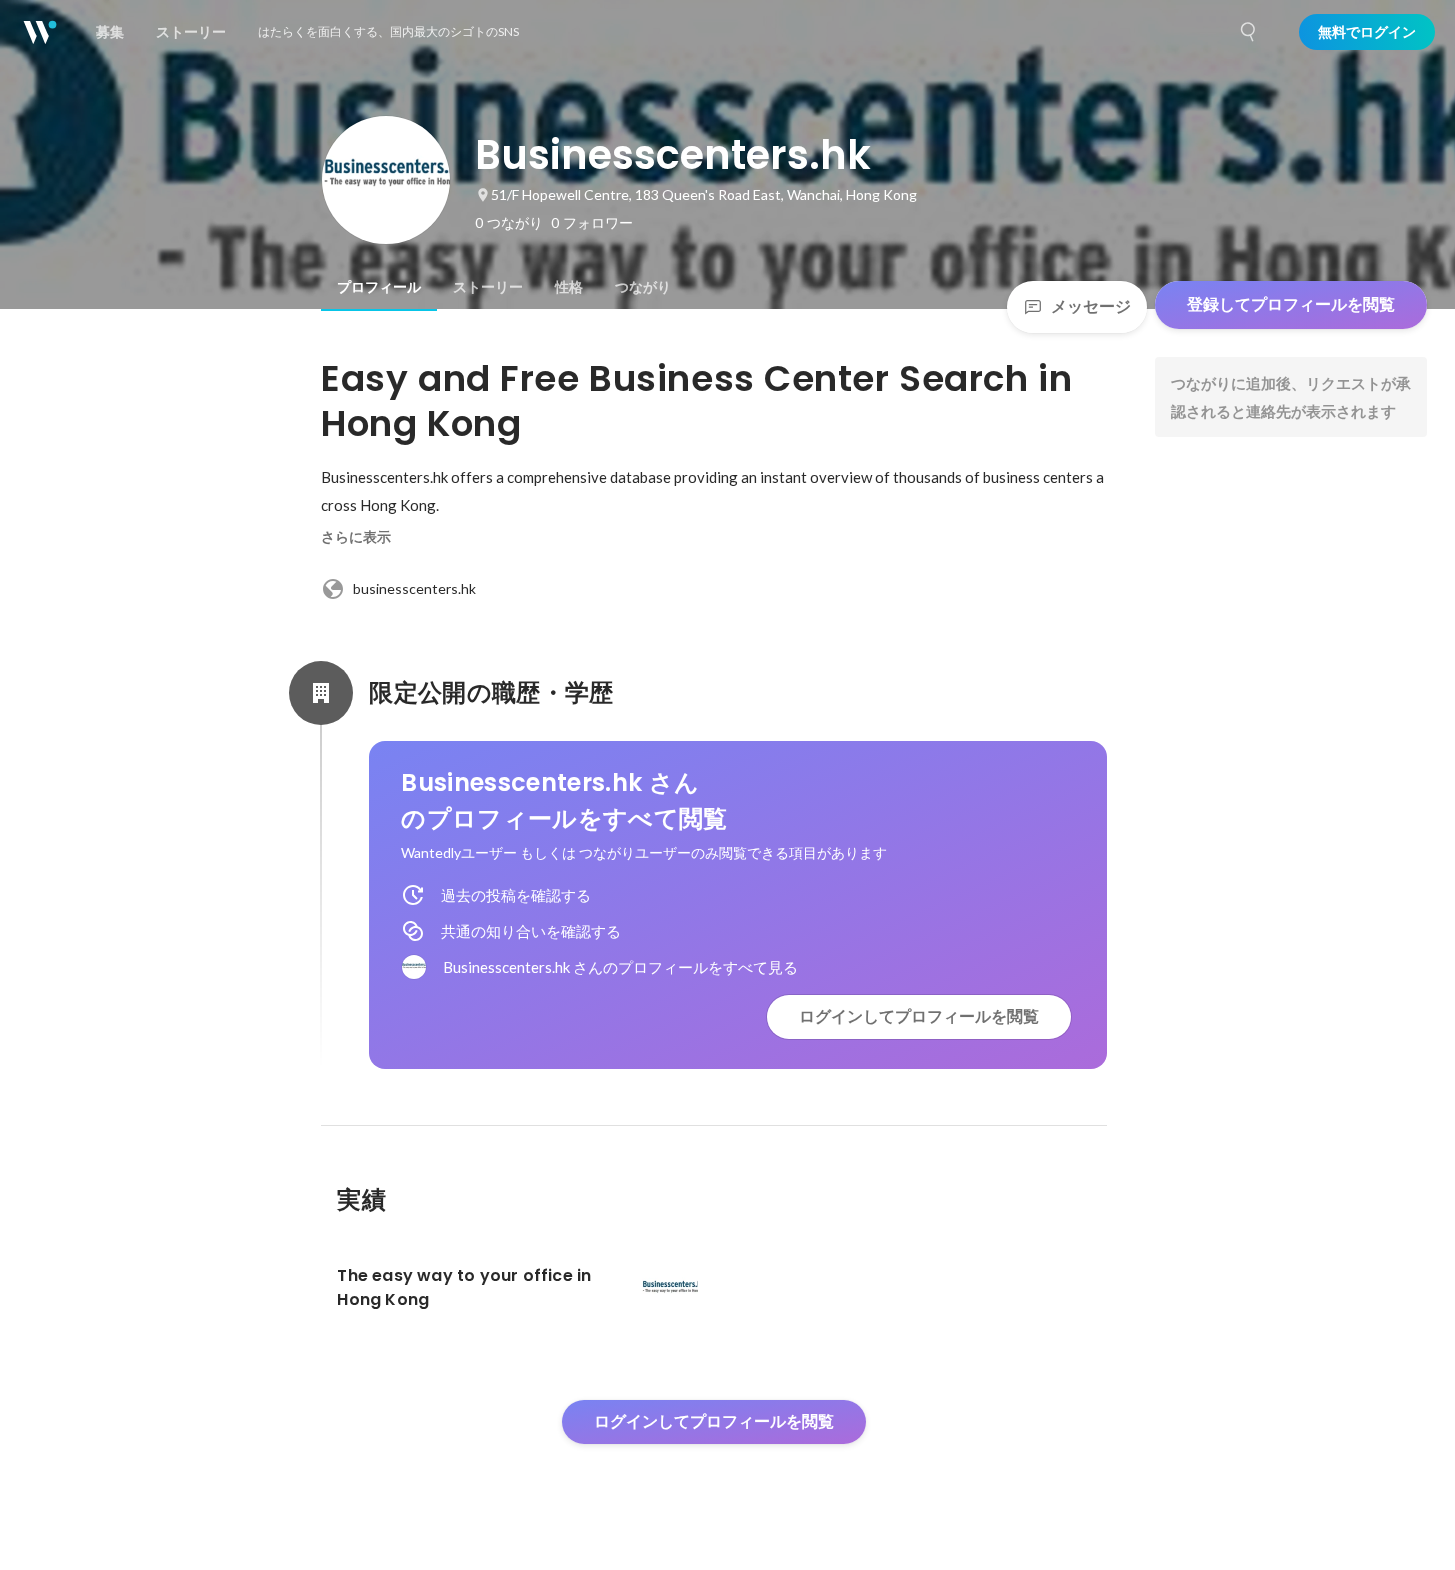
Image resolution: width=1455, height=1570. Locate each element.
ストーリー (488, 287)
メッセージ (1091, 306)
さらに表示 (356, 537)
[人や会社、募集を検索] (1249, 32)
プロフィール (379, 287)
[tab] (379, 287)
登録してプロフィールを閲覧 (1291, 304)
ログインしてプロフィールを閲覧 (919, 1016)
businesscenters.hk (414, 588)
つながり (643, 287)
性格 (569, 287)
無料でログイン (1367, 32)
